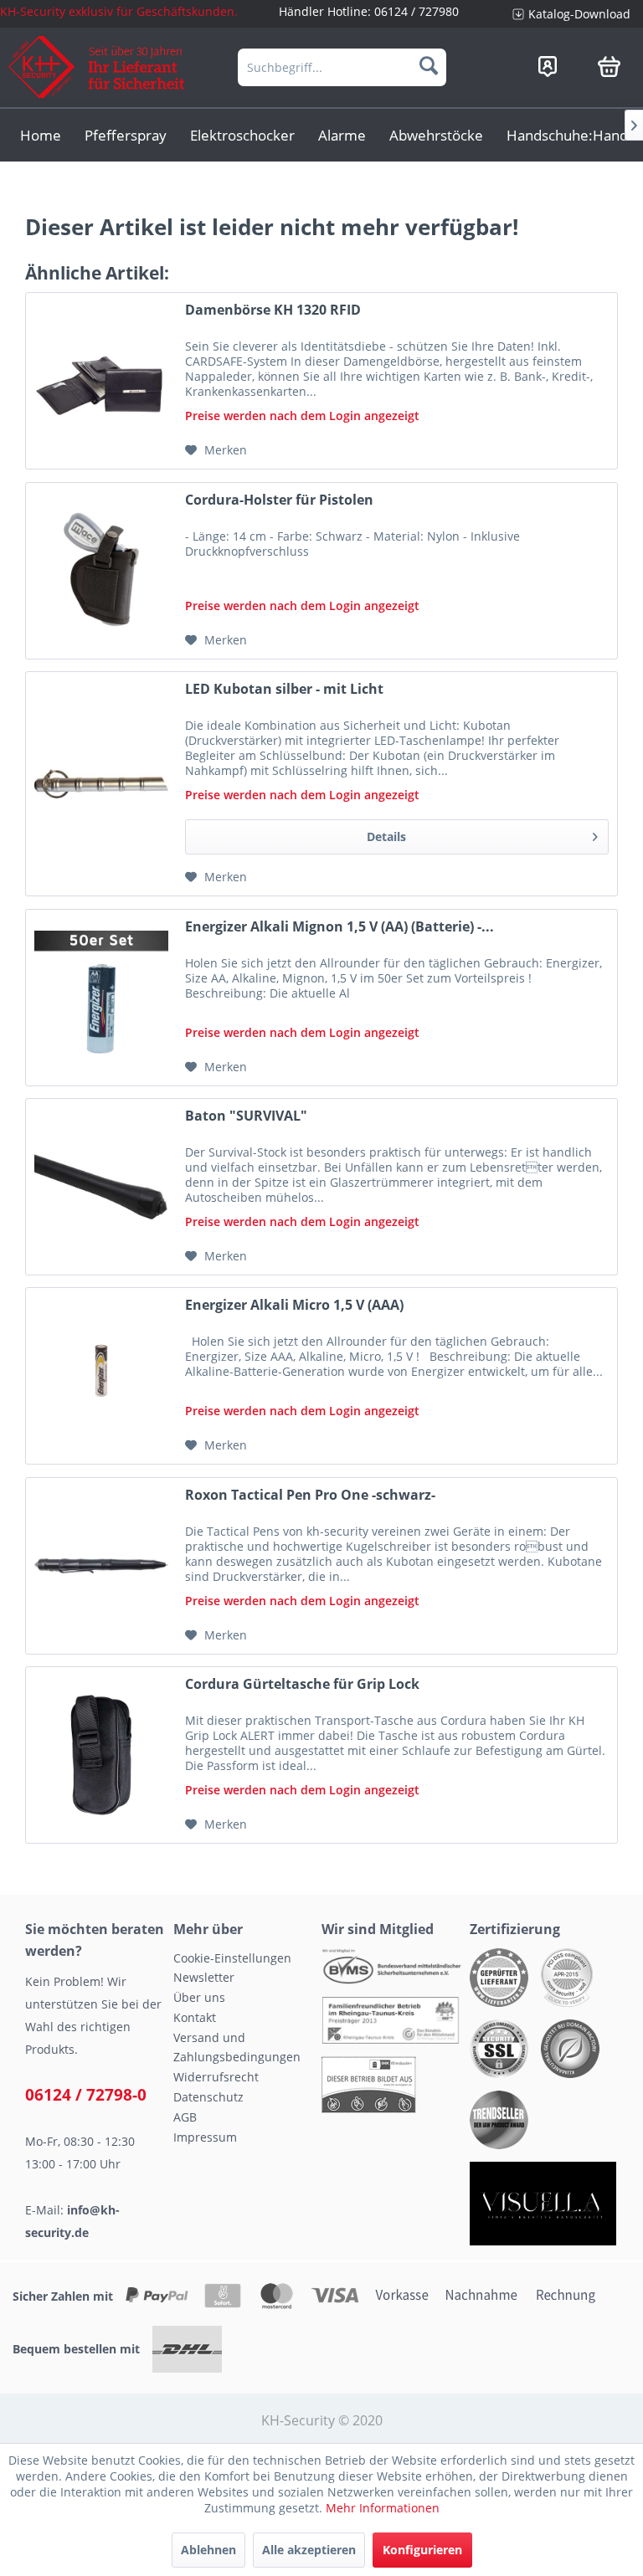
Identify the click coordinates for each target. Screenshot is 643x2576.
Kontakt (195, 2017)
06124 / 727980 (417, 11)
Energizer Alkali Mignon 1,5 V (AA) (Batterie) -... (340, 927)
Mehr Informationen (383, 2508)
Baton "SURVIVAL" (246, 1116)
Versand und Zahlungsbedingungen (237, 2047)
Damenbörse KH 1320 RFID (273, 310)
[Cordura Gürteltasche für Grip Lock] (101, 1755)
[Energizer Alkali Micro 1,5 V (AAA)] (101, 1376)
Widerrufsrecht (216, 2077)
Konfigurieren (422, 2550)
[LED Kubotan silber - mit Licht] (101, 784)
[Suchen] (429, 65)
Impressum (205, 2137)
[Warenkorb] (609, 66)
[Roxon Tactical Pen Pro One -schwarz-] (101, 1566)
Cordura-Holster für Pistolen (279, 500)
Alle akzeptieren (309, 2550)
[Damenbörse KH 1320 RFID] (101, 381)
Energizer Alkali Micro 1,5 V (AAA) (294, 1305)
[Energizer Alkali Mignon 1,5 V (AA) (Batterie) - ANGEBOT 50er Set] (101, 998)
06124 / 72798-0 (86, 2095)
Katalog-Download (579, 14)
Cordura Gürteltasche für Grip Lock (302, 1684)
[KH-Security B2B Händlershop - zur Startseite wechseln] (97, 67)
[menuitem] (571, 14)
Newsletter (204, 1977)
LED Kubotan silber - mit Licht (284, 689)
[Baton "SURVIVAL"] (101, 1187)
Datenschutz (208, 2097)
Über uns (199, 1997)
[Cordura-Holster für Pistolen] (101, 571)
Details (386, 836)
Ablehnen (208, 2550)
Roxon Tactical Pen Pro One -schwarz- (310, 1495)
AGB (185, 2117)
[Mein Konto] (548, 66)
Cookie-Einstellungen (232, 1958)
